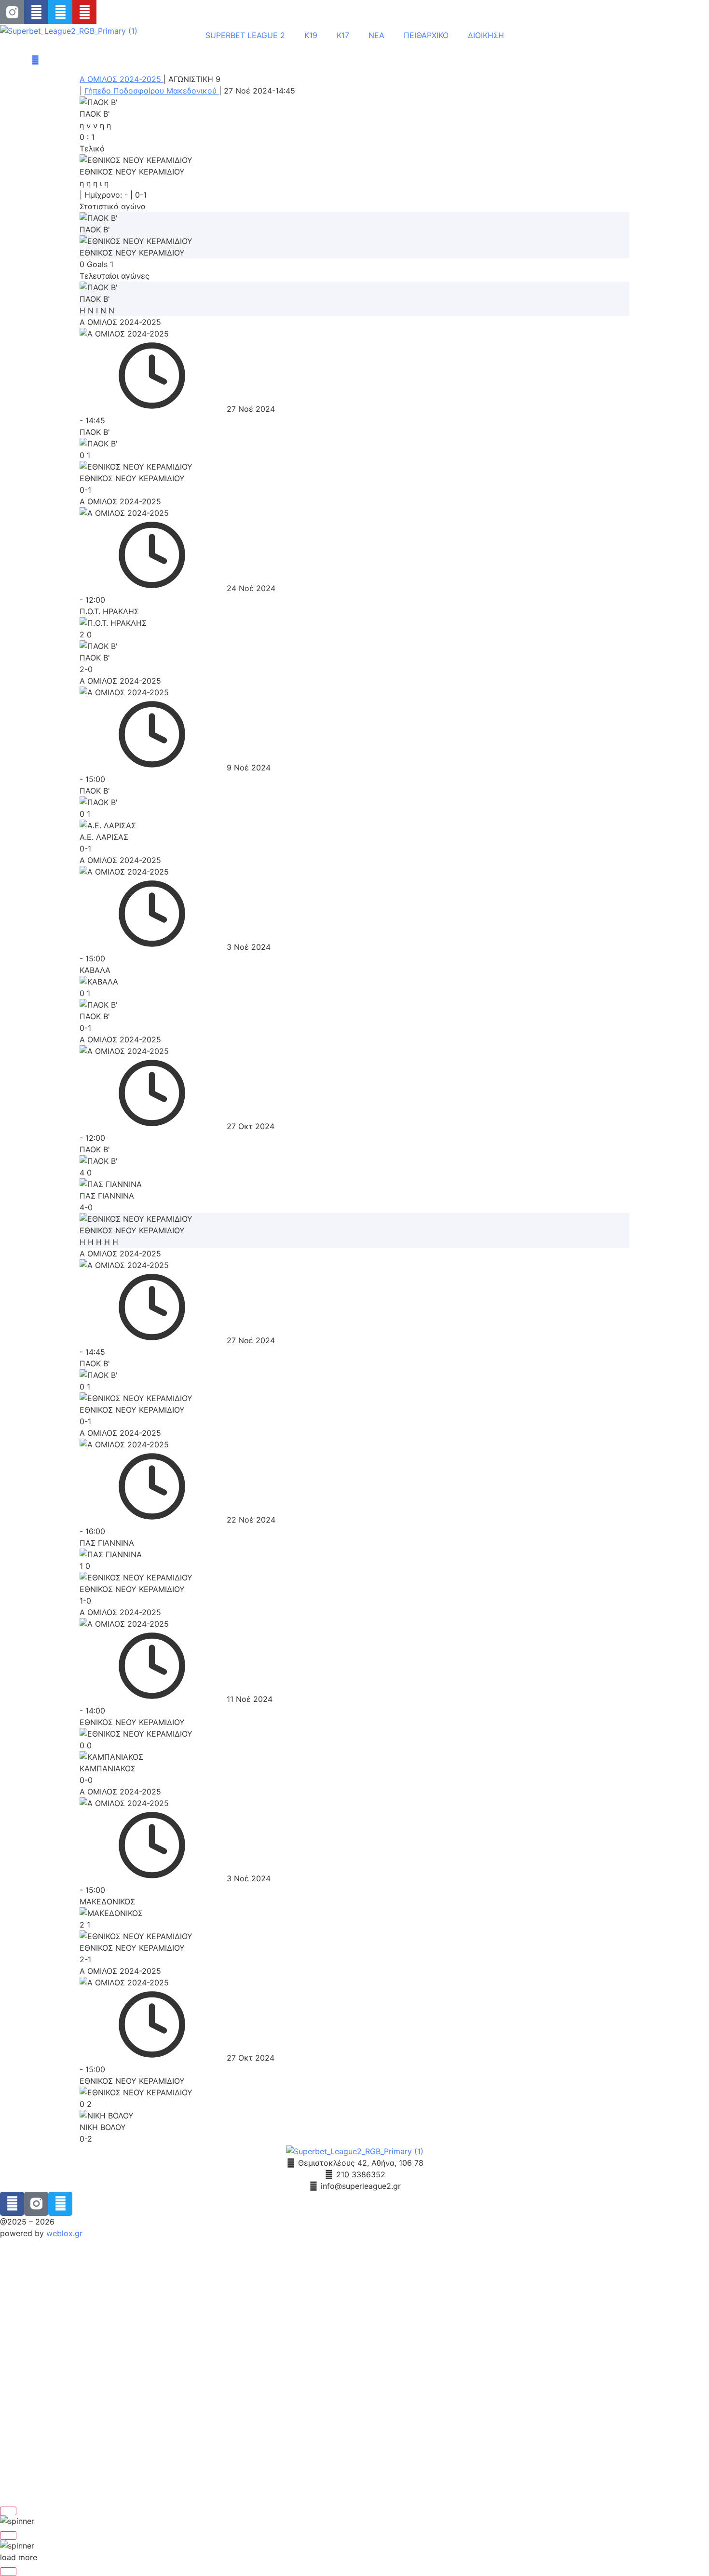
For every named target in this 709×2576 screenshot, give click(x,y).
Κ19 (311, 35)
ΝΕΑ (376, 35)
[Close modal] (8, 2511)
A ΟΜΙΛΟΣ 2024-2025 (122, 79)
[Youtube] (84, 12)
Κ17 (343, 35)
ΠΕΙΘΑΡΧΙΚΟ (426, 35)
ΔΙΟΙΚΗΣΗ (486, 35)
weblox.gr (64, 2233)
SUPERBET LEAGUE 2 (245, 35)
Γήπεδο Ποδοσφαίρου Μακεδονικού (152, 91)
